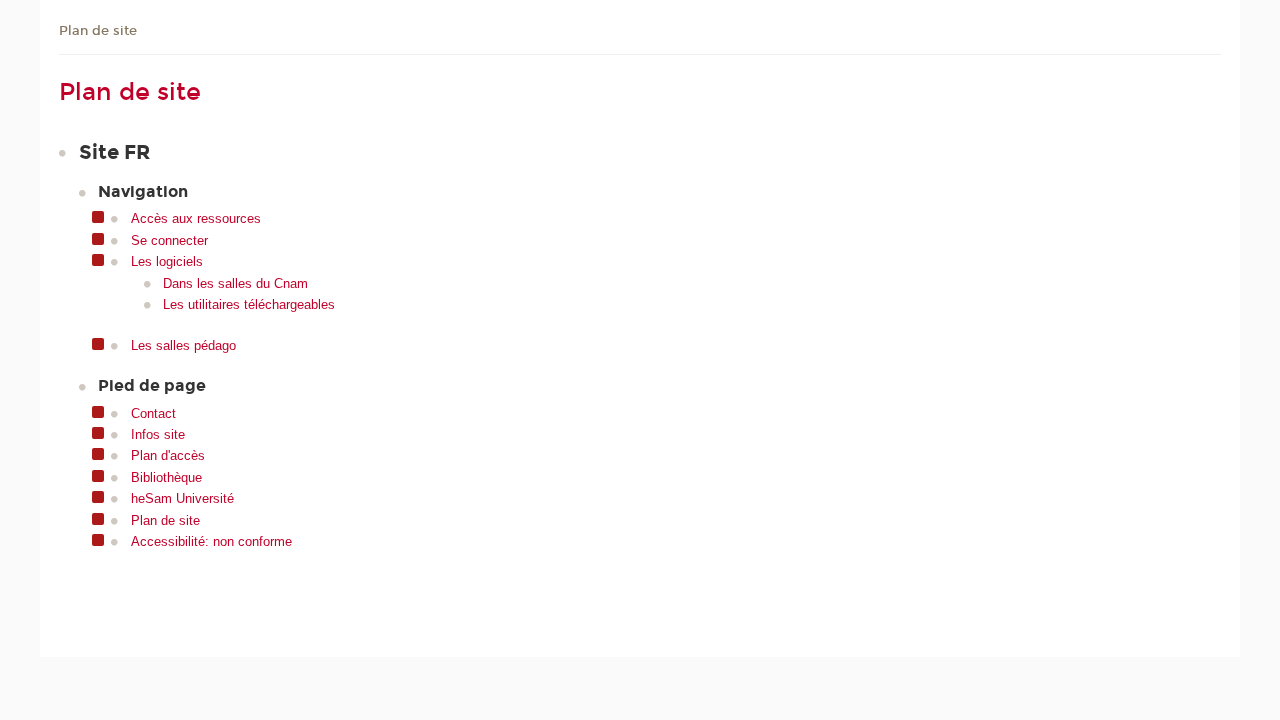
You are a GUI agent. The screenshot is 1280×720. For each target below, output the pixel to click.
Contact (153, 413)
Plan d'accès (168, 455)
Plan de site (98, 31)
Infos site (158, 434)
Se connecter (169, 240)
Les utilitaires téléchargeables (249, 304)
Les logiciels (167, 261)
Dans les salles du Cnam (235, 283)
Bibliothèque (166, 477)
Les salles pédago (183, 345)
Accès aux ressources (196, 218)
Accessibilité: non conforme (211, 541)
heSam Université (182, 498)
